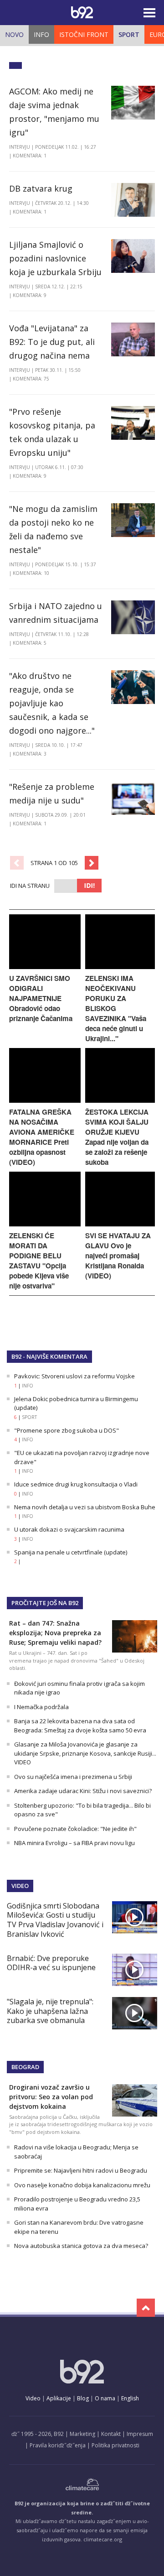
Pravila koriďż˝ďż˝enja (58, 2445)
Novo (14, 34)
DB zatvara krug (41, 188)
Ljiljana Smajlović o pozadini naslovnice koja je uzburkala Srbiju (55, 258)
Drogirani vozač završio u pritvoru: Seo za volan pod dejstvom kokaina (51, 2097)
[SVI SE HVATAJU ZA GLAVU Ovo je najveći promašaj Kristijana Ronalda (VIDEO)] (120, 1224)
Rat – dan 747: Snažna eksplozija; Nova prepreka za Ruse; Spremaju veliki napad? (55, 1633)
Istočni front (84, 34)
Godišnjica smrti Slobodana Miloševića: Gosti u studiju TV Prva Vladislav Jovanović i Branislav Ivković (55, 1920)
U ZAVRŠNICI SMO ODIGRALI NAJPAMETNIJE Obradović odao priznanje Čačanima (41, 998)
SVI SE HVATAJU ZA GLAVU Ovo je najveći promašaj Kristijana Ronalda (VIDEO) (118, 1256)
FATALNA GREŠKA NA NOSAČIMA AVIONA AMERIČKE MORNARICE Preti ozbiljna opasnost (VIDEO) (42, 1137)
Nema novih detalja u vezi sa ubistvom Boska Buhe (85, 1507)
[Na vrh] (146, 2308)
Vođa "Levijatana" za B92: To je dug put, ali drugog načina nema (52, 342)
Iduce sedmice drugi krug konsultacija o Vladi (76, 1484)
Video (20, 1886)
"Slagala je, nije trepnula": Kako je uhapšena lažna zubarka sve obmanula (50, 2011)
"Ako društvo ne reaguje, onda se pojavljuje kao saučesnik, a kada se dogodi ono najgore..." (52, 703)
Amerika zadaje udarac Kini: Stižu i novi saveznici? (83, 1791)
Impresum (140, 2434)
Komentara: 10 (31, 573)
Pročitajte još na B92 (45, 1603)
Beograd (25, 2067)
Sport (129, 34)
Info (41, 34)
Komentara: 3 (30, 754)
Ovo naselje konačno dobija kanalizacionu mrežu (82, 2185)
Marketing (82, 2434)
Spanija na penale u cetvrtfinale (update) (71, 1552)
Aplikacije (59, 2398)
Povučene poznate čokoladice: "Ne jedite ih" (75, 1829)
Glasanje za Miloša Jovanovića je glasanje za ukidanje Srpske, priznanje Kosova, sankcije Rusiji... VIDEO (85, 1753)
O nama (105, 2398)
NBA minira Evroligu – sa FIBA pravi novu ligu (74, 1843)
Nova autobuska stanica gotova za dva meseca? (81, 2246)
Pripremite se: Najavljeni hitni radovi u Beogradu (81, 2170)
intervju (20, 147)
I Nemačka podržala (41, 1707)
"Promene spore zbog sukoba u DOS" (67, 1430)
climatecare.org (103, 2539)
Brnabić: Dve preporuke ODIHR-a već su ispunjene (51, 1963)
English (130, 2398)
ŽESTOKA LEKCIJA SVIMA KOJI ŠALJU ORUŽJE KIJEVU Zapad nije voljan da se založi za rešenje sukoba (117, 1137)
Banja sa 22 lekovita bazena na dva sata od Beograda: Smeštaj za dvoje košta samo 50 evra (80, 1726)
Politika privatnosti (115, 2445)
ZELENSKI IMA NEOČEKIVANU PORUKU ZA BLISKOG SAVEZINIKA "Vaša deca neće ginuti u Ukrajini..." (116, 1008)
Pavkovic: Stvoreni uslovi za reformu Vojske (74, 1376)
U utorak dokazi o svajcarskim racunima (69, 1529)
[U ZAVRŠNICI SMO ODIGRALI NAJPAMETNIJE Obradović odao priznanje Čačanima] (45, 967)
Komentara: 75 (31, 379)
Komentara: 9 (30, 295)
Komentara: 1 (30, 156)
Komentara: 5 (30, 643)
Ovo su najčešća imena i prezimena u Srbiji (73, 1777)
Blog (83, 2398)
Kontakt (111, 2434)
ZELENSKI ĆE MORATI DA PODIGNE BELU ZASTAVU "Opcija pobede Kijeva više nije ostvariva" (39, 1261)
